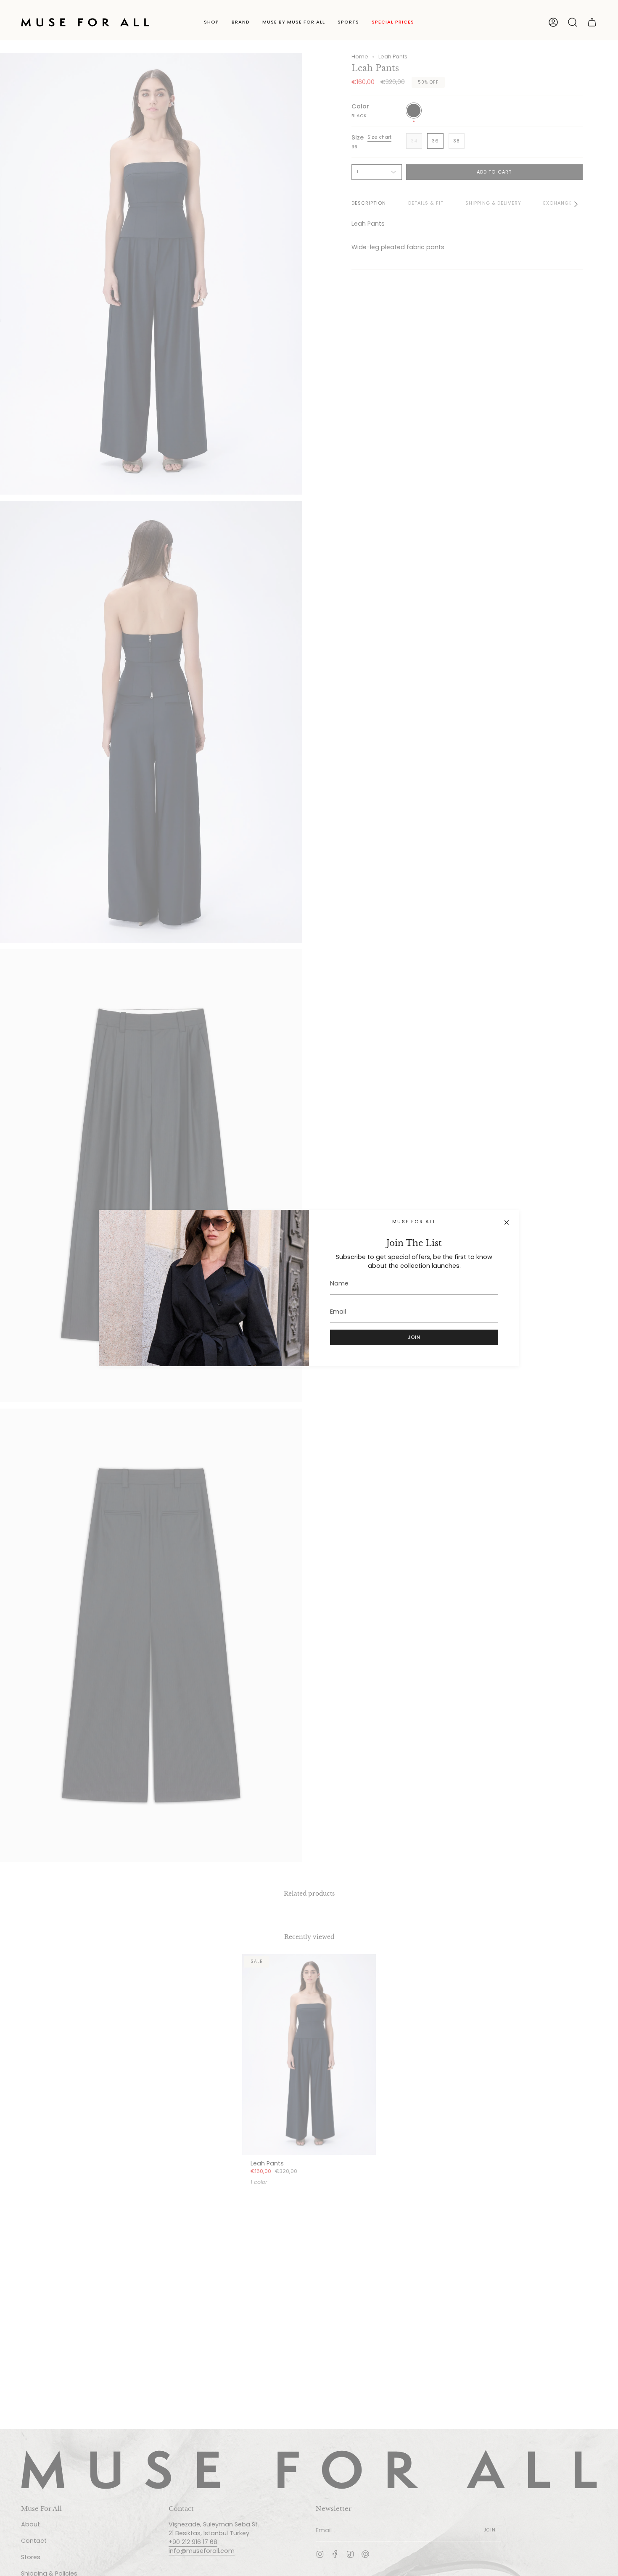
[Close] (507, 1222)
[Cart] (592, 22)
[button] (211, 22)
